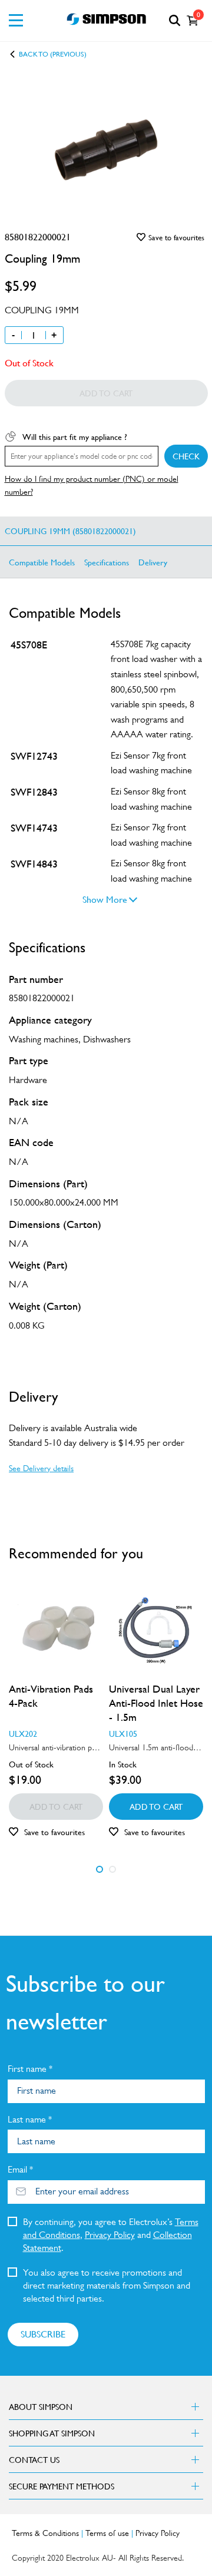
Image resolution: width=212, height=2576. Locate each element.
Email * (20, 2169)
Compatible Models (42, 562)
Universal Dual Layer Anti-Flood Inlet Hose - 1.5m (156, 1703)
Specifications (107, 562)
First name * (30, 2069)
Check (186, 456)
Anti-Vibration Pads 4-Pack (51, 1696)
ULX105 (123, 1733)
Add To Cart (156, 1806)
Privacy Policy (110, 2235)
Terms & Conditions (45, 2533)
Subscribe (43, 2334)
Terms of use (107, 2533)
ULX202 (23, 1733)
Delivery (153, 562)
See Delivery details (41, 1468)
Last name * (30, 2119)
